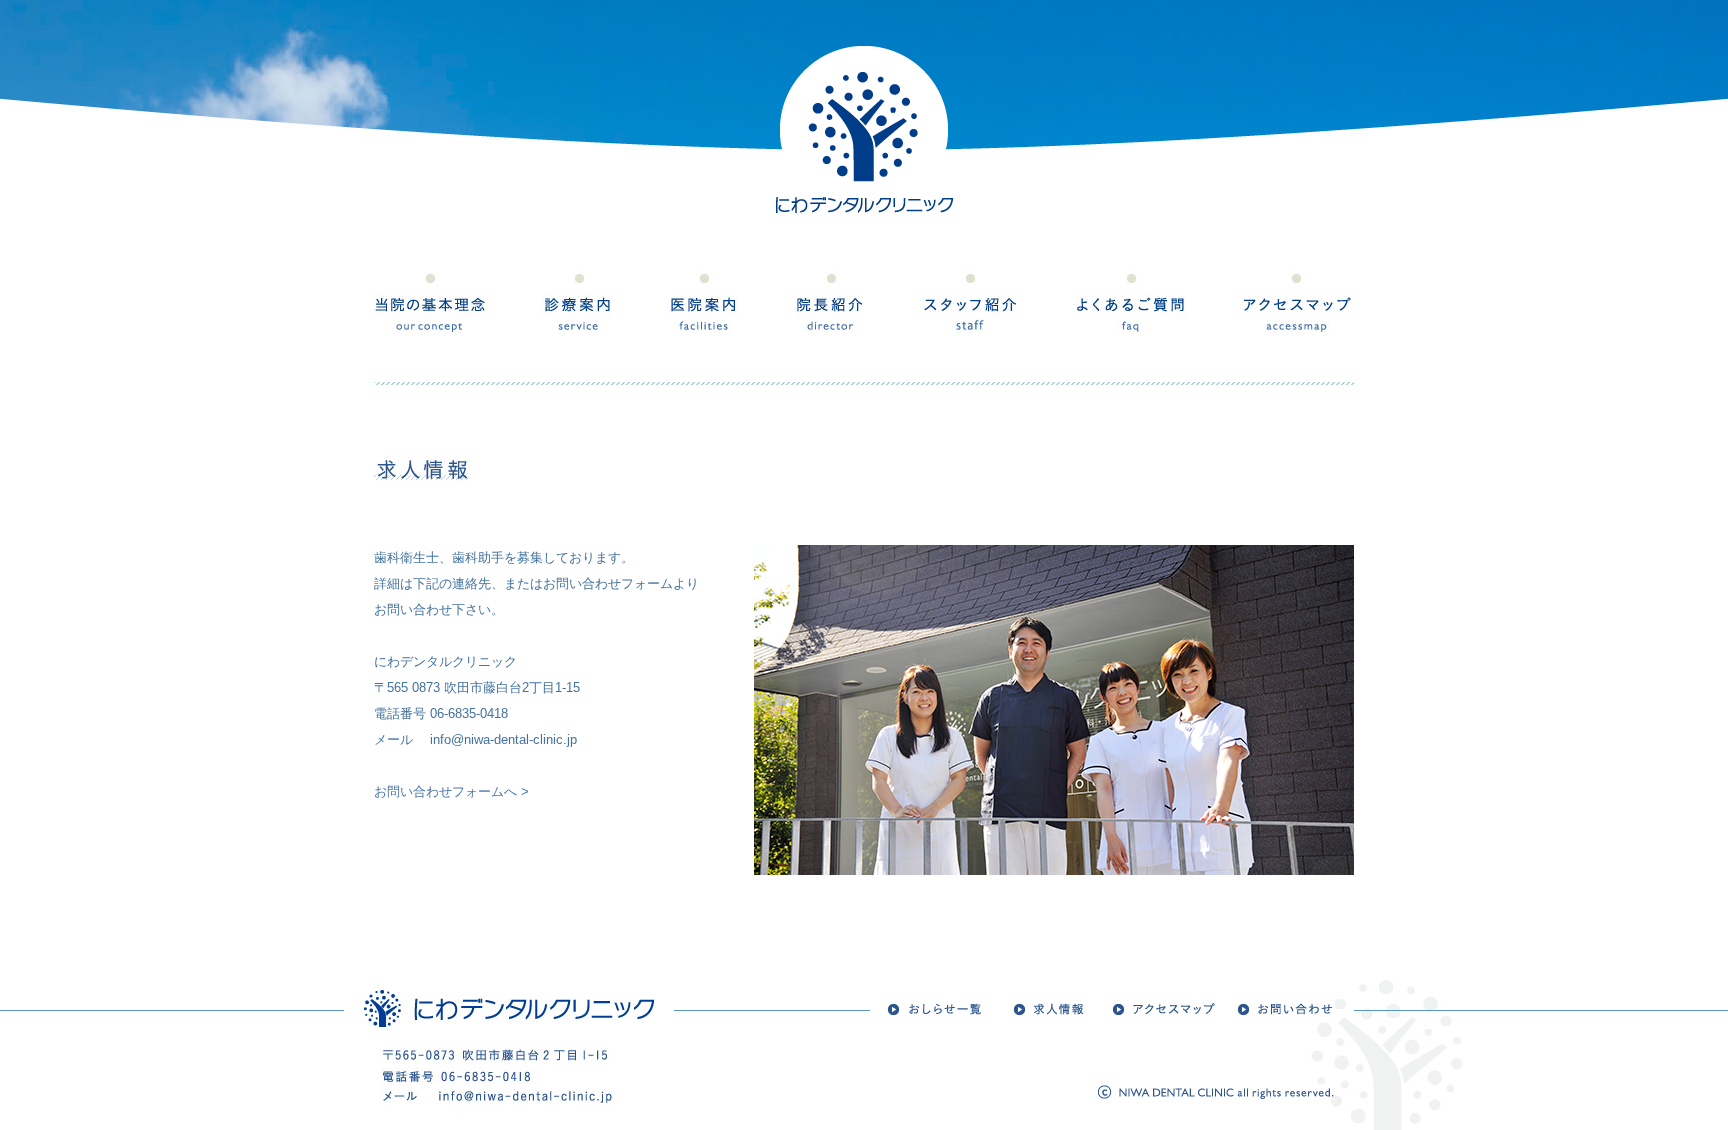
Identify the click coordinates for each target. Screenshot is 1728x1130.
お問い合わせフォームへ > (451, 791)
